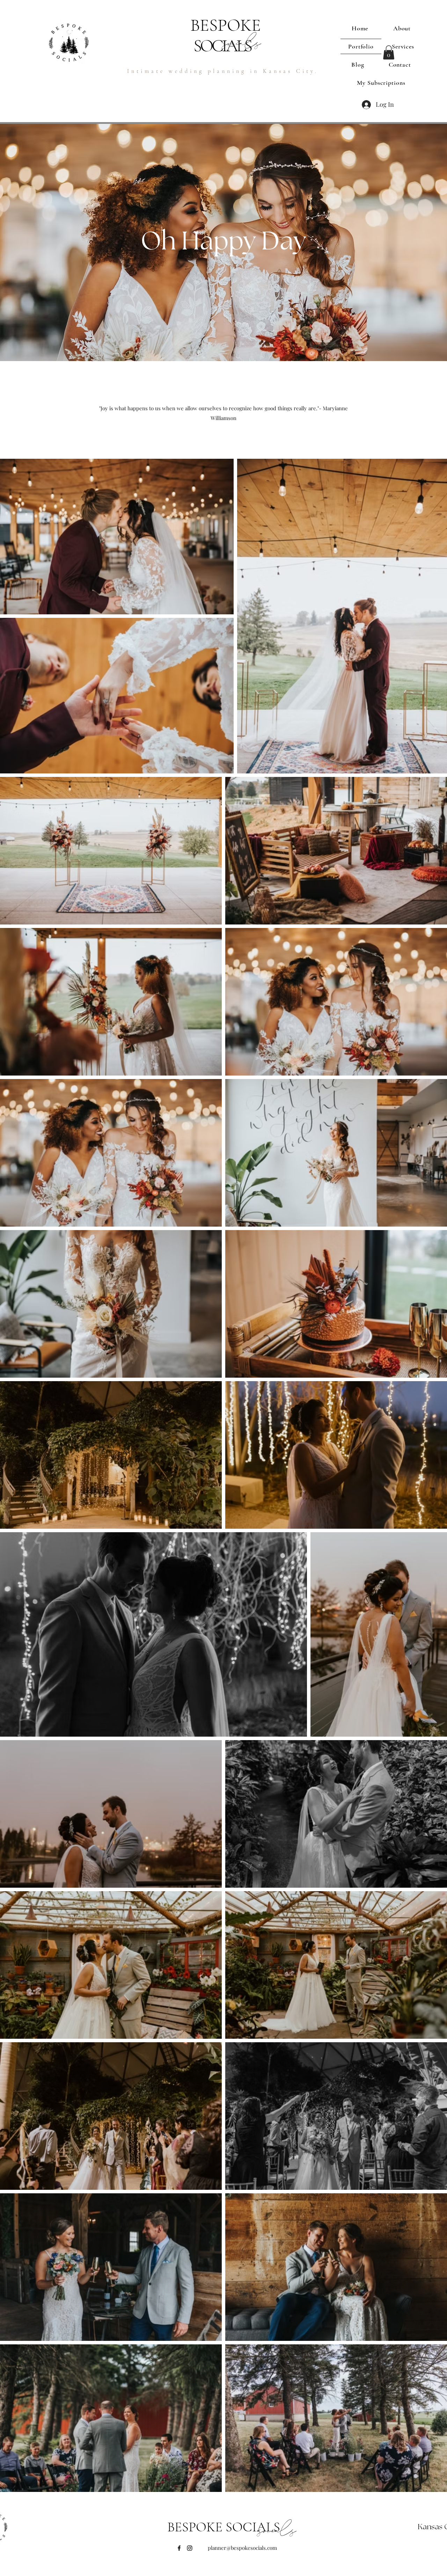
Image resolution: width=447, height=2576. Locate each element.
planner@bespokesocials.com (242, 2548)
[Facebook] (179, 2548)
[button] (389, 53)
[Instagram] (190, 2548)
